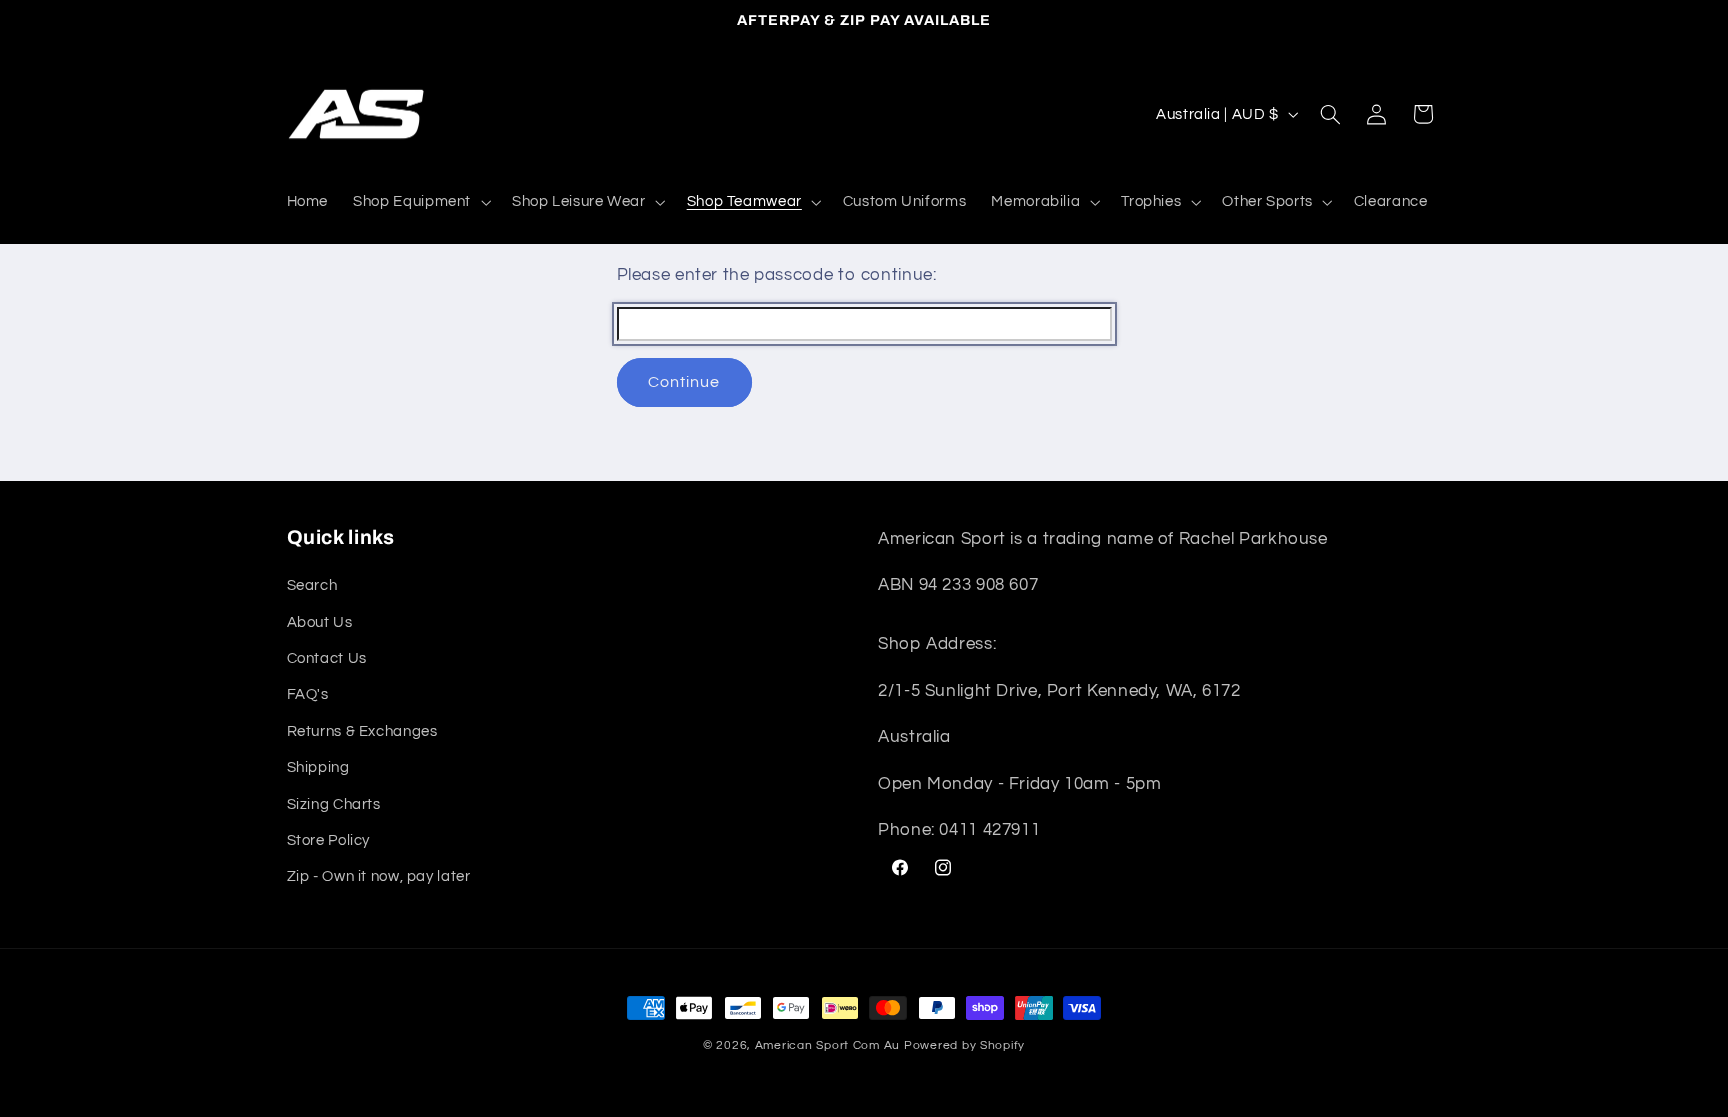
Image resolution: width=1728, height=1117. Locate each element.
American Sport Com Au (827, 1045)
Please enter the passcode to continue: (777, 275)
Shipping (318, 767)
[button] (420, 202)
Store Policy (329, 840)
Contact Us (327, 658)
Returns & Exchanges (362, 731)
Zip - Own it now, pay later (379, 876)
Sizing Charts (334, 804)
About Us (320, 622)
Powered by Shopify (964, 1045)
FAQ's (308, 694)
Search (312, 585)
